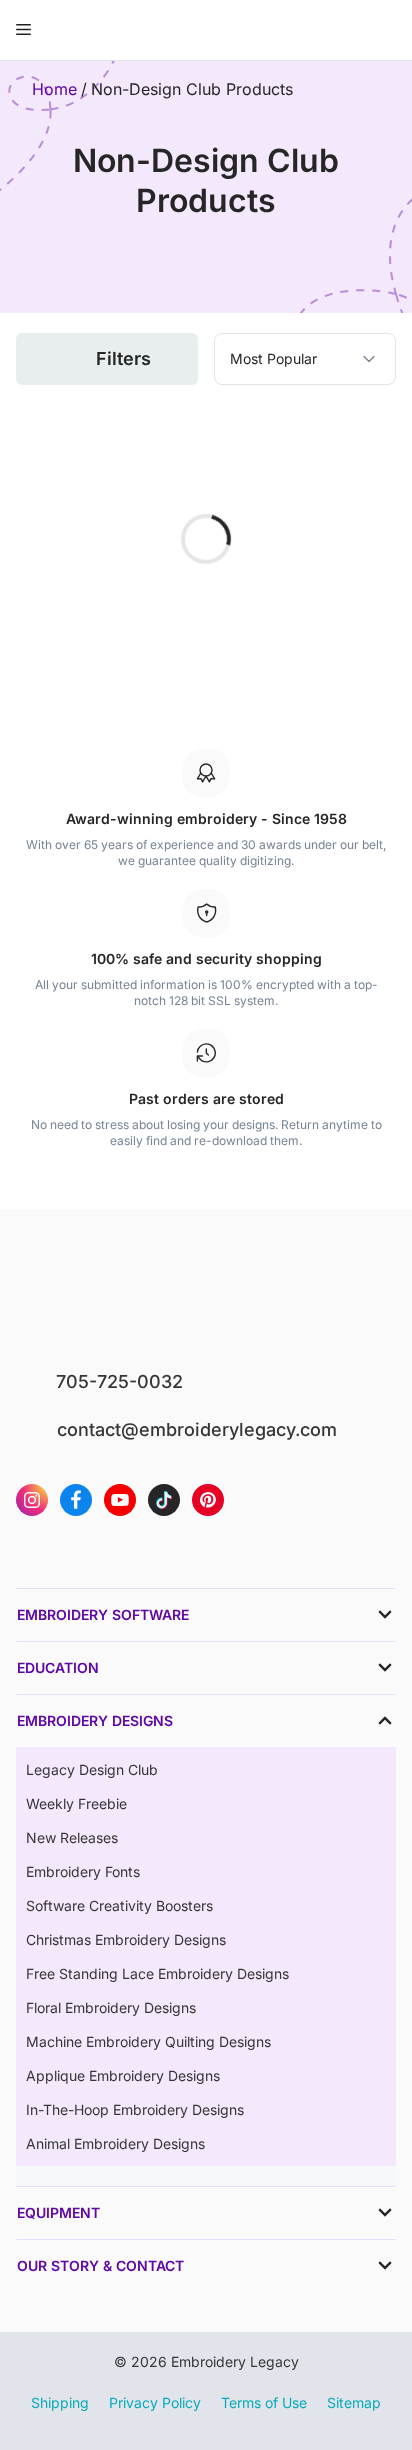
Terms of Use (264, 2402)
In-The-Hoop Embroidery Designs (135, 2109)
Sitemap (354, 2402)
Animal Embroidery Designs (115, 2143)
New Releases (72, 1837)
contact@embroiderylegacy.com (197, 1429)
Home (54, 89)
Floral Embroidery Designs (111, 2007)
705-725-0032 (119, 1381)
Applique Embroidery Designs (123, 2075)
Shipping (60, 2402)
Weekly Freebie (76, 1803)
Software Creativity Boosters (119, 1905)
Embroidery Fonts (83, 1871)
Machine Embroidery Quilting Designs (148, 2041)
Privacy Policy (155, 2402)
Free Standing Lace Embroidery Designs (157, 1973)
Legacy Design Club (92, 1769)
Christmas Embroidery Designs (126, 1939)
